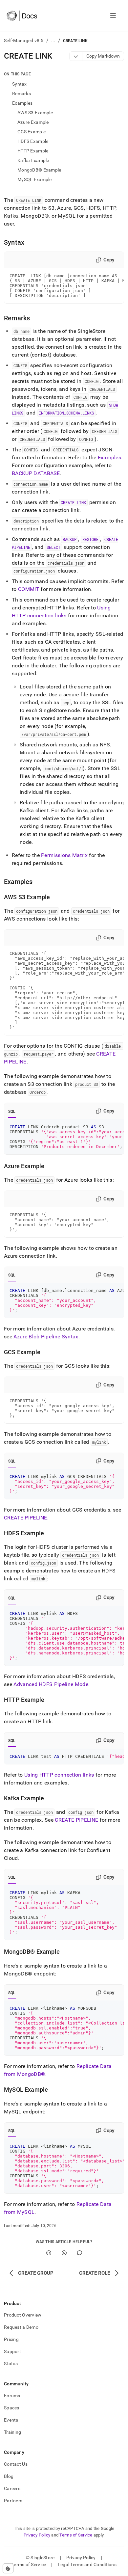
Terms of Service (76, 2535)
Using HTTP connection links (59, 1775)
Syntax (20, 84)
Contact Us (16, 2464)
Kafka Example (33, 160)
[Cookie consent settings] (8, 2568)
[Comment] (80, 2253)
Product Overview (23, 2315)
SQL (12, 1112)
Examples (22, 103)
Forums (12, 2396)
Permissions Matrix (64, 855)
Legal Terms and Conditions (87, 2564)
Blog (9, 2476)
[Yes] (49, 2253)
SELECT (53, 547)
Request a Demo (21, 2327)
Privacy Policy (37, 2535)
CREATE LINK (73, 502)
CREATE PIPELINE (26, 1518)
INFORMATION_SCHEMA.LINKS (66, 413)
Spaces (12, 2408)
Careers (12, 2488)
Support (12, 2351)
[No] (64, 2253)
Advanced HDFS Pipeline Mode (51, 1684)
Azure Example (33, 122)
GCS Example (32, 132)
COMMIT (29, 589)
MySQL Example (35, 179)
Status (11, 2364)
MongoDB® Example (39, 170)
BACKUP (70, 539)
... (53, 40)
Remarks (21, 94)
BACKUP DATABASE (36, 473)
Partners (13, 2501)
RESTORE (90, 539)
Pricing (11, 2339)
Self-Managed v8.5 (24, 40)
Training (12, 2432)
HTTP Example (33, 151)
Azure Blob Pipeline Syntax (46, 1337)
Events (11, 2420)
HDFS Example (33, 141)
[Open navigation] (113, 16)
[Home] (22, 16)
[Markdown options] (76, 56)
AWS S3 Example (35, 113)
